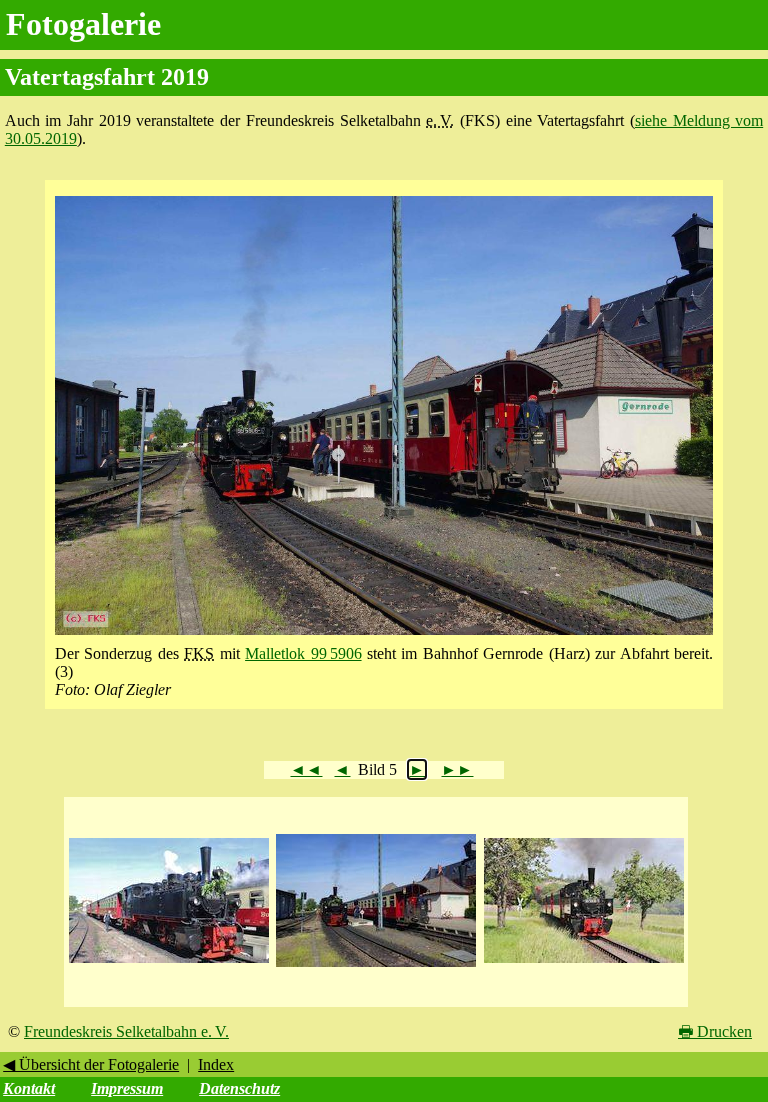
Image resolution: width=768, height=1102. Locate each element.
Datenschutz (239, 1088)
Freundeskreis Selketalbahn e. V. (126, 1031)
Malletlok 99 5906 (303, 653)
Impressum (127, 1088)
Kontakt (29, 1088)
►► (457, 769)
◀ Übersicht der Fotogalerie (91, 1064)
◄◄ (306, 769)
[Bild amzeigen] (169, 963)
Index (216, 1064)
